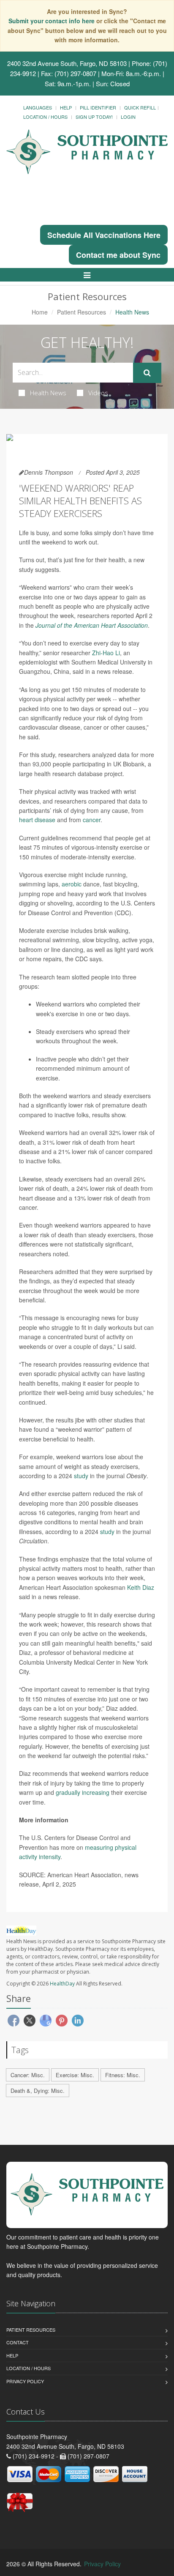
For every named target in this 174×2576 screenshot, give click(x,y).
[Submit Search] (147, 373)
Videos (98, 393)
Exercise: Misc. (75, 2075)
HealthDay (62, 1984)
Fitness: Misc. (123, 2075)
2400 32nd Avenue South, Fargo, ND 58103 (67, 63)
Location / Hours (45, 117)
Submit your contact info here (52, 21)
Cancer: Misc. (28, 2075)
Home (40, 312)
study (81, 1476)
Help (66, 107)
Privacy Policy (25, 2381)
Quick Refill (140, 107)
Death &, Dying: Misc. (38, 2091)
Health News (48, 393)
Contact (18, 2342)
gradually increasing (83, 1792)
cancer (92, 820)
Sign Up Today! (94, 117)
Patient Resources (82, 312)
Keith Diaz (141, 1587)
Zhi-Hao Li (106, 653)
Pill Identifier (98, 107)
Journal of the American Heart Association (92, 625)
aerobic (72, 884)
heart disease (37, 820)
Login (128, 117)
